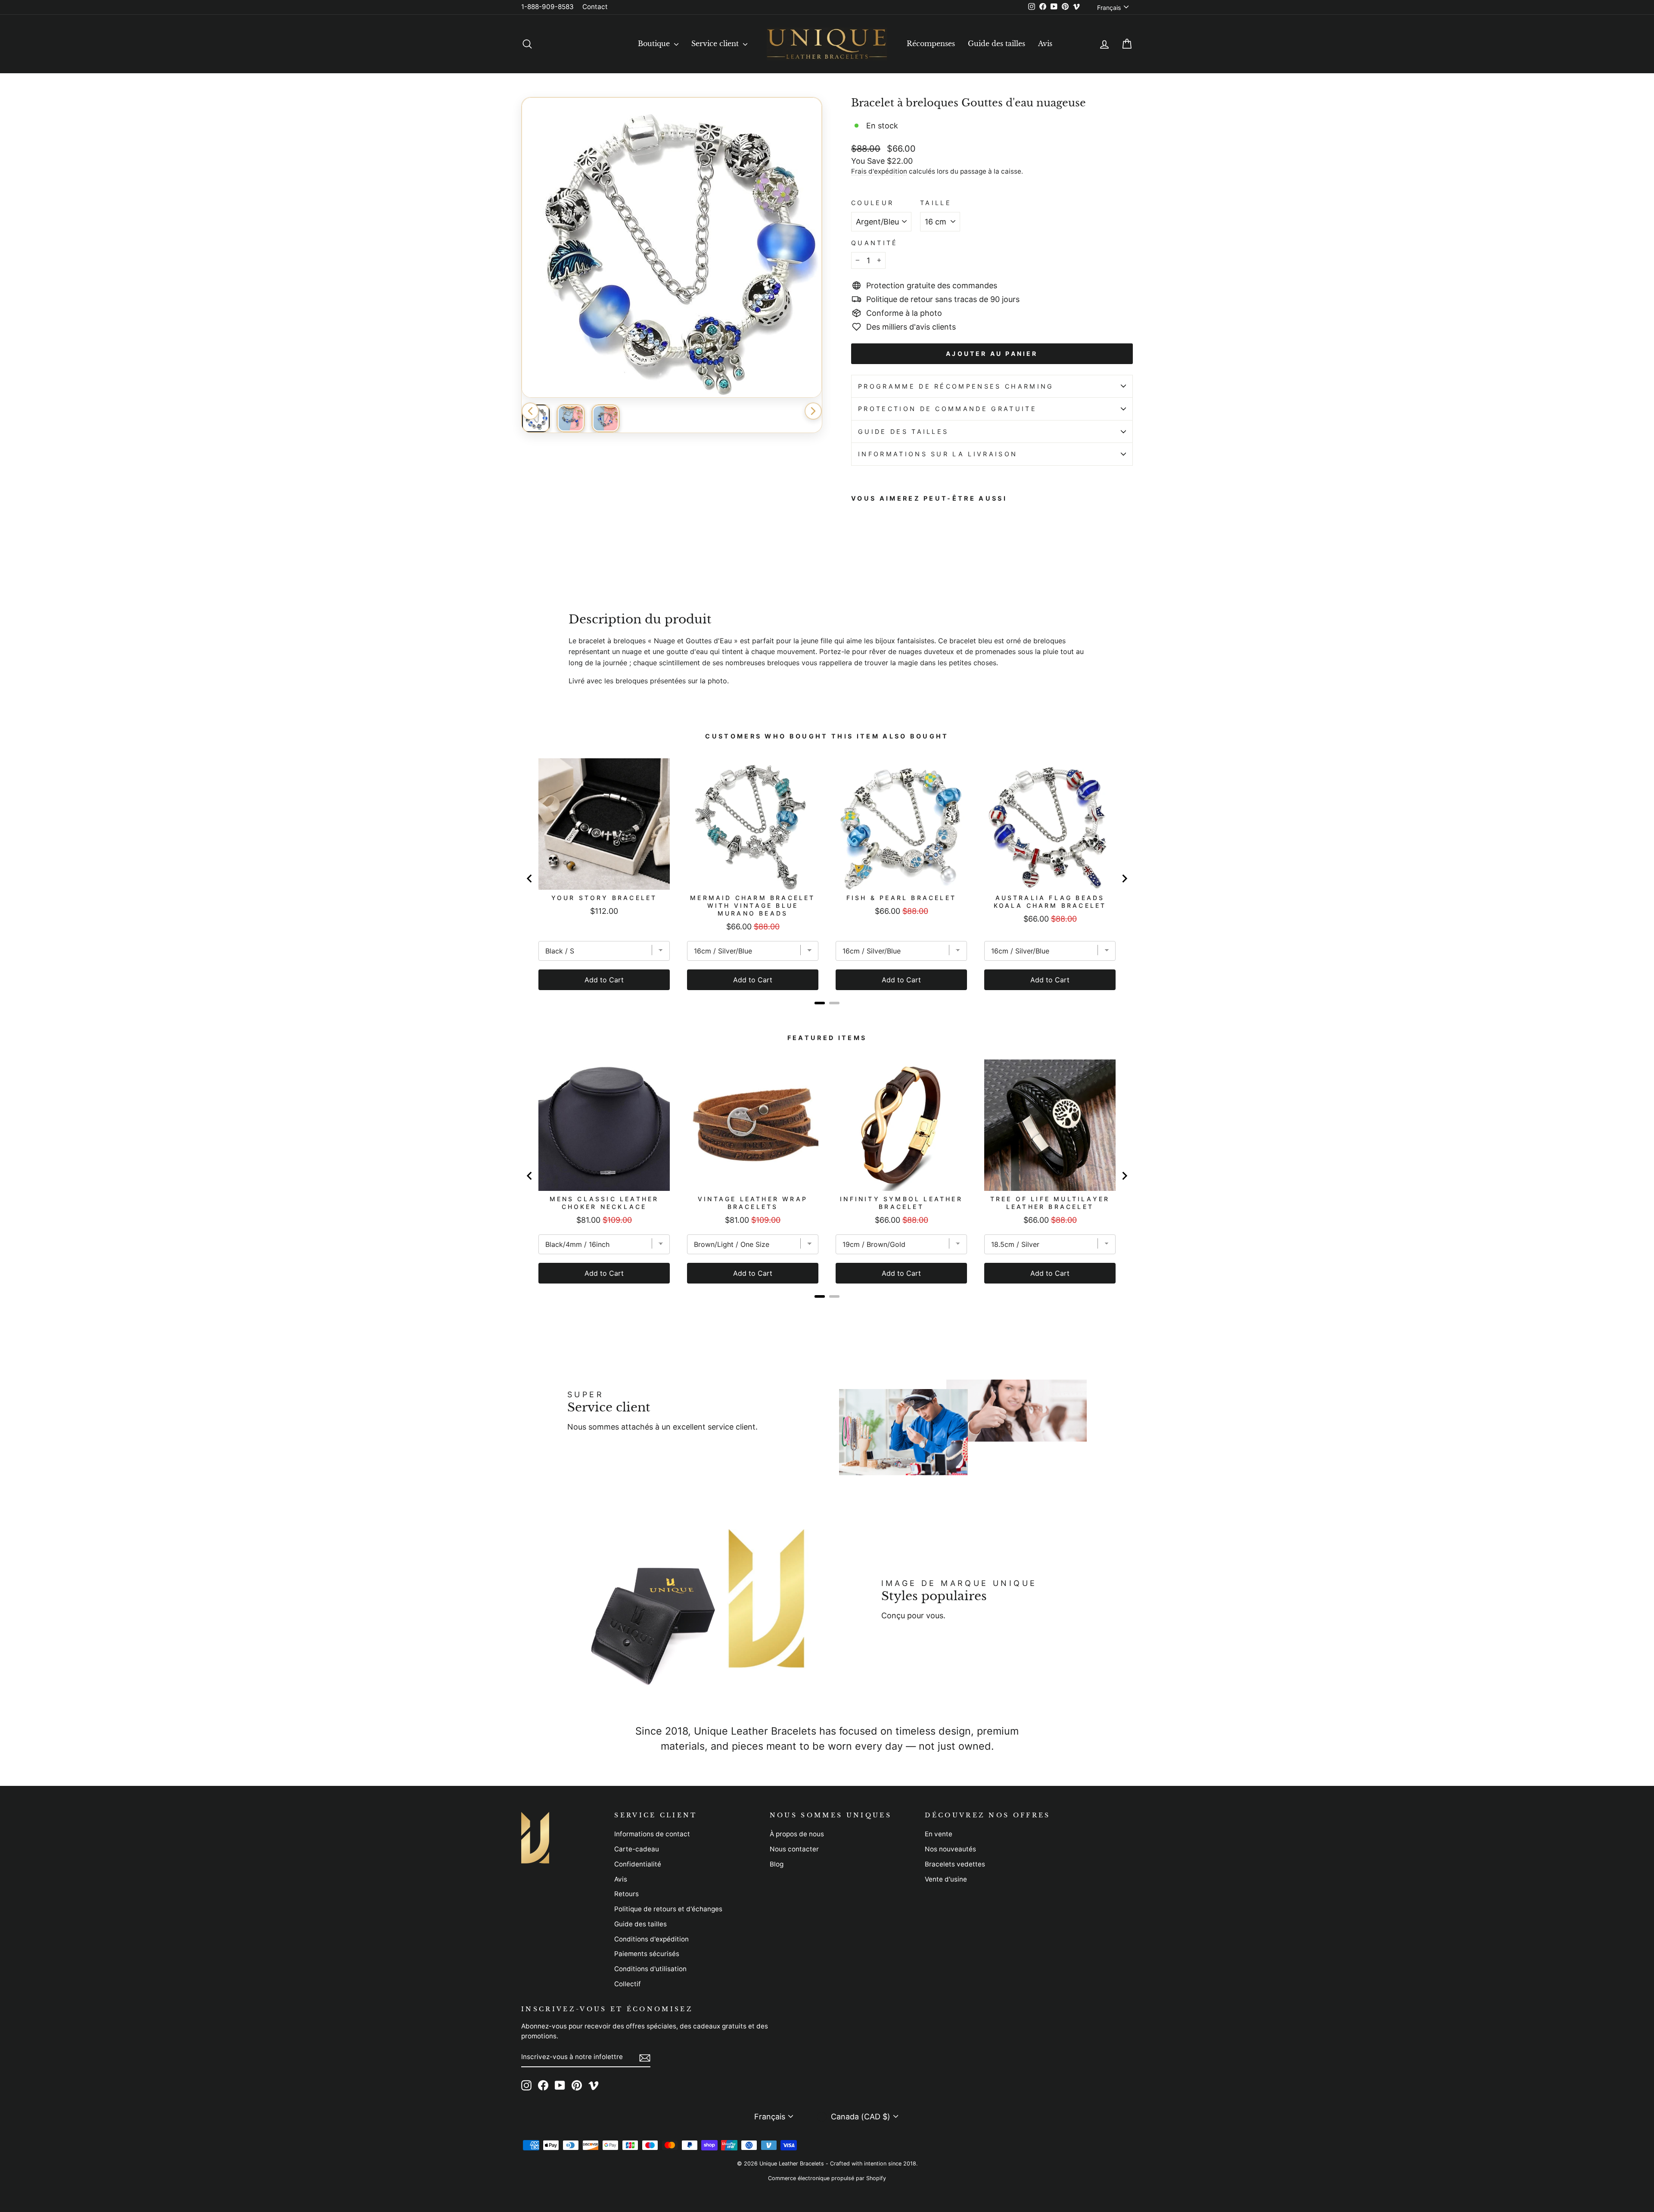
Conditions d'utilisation (650, 1969)
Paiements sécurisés (647, 1954)
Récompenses (931, 44)
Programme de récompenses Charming (956, 386)
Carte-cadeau (637, 1849)
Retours (626, 1894)
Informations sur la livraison (938, 454)
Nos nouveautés (950, 1849)
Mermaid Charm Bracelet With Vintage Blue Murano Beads (752, 905)
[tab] (820, 1003)
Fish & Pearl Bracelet (901, 898)
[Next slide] (1124, 879)
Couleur (872, 203)
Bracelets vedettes (955, 1864)
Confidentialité (638, 1864)
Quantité (875, 243)
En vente (939, 1834)
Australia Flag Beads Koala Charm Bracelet (1050, 902)
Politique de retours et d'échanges (668, 1909)
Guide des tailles (996, 44)
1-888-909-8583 (547, 7)
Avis (1045, 44)
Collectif (628, 1984)
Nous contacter (794, 1849)
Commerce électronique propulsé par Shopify (827, 2178)
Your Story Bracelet (604, 898)
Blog (777, 1864)
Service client (716, 44)
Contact (595, 7)
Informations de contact (652, 1834)
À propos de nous (797, 1834)
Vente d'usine (946, 1879)
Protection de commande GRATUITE (947, 409)
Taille (936, 203)
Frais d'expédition (879, 171)
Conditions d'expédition (651, 1939)
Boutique (655, 44)
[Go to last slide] (530, 879)
